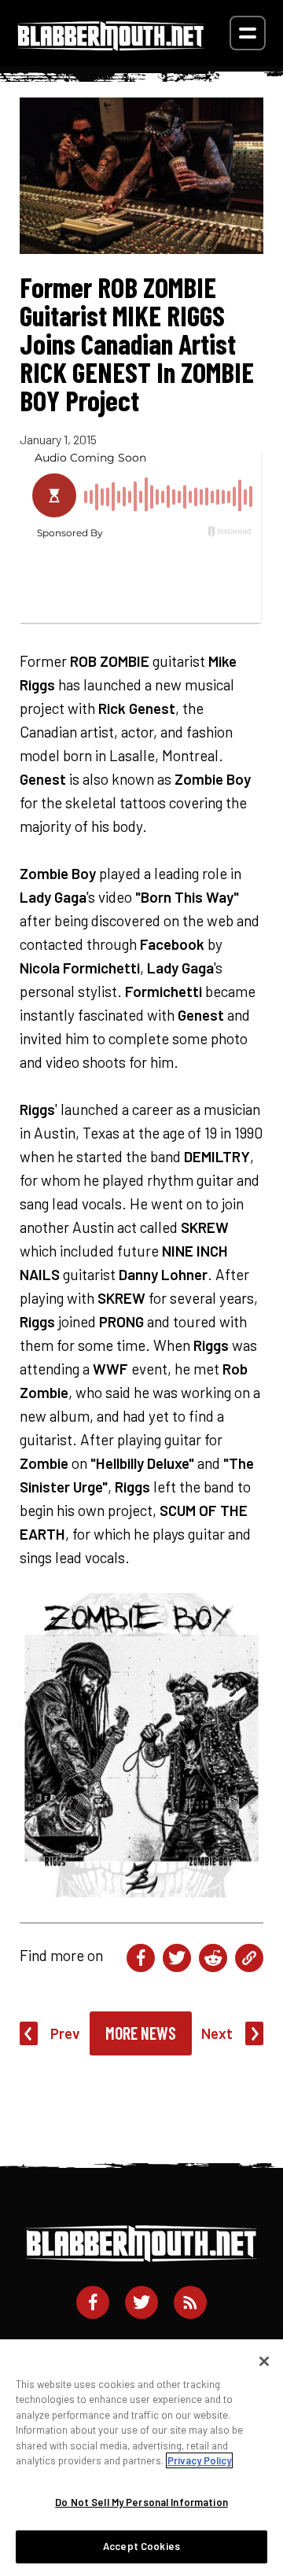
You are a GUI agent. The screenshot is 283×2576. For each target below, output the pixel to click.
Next (217, 2033)
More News (141, 2033)
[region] (141, 2458)
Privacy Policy (199, 2460)
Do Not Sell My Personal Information (141, 2502)
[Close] (264, 2361)
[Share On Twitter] (177, 1958)
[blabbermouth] (111, 45)
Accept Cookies (141, 2546)
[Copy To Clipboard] (249, 1958)
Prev (65, 2033)
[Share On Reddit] (213, 1958)
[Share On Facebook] (141, 1958)
